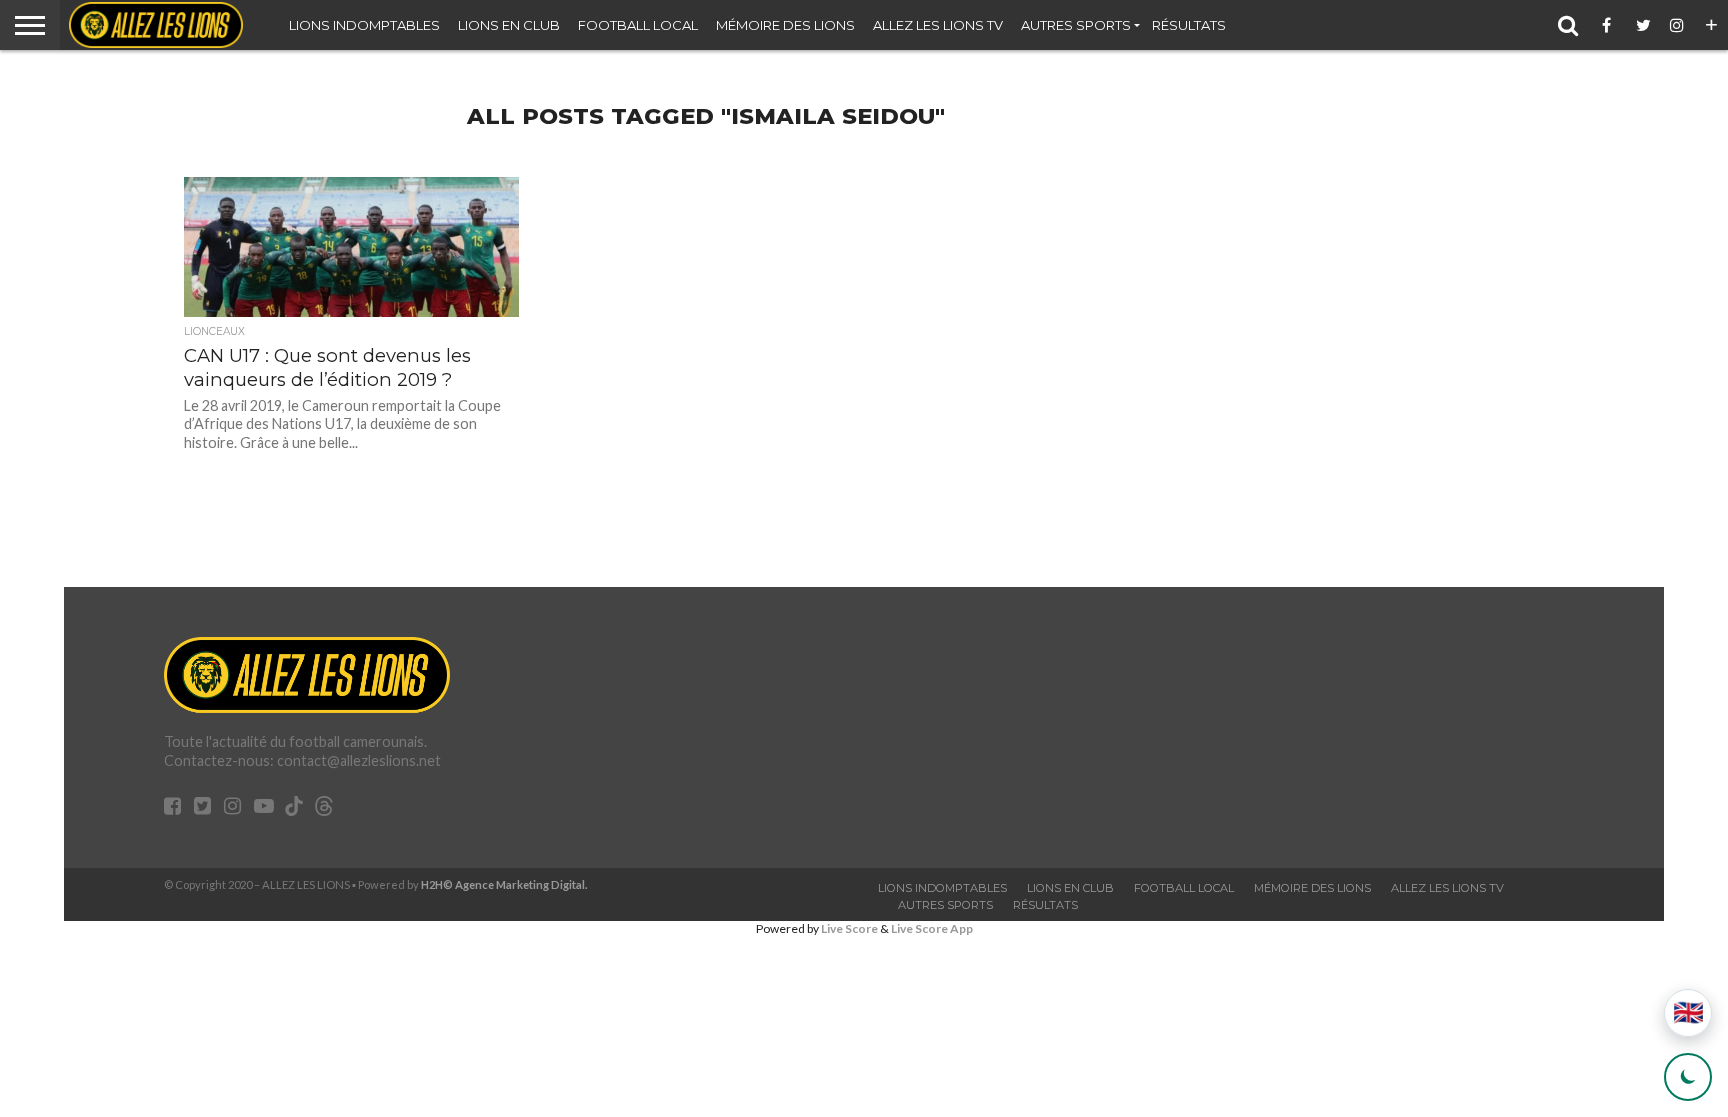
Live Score (849, 928)
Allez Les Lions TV (938, 25)
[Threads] (324, 808)
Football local (638, 25)
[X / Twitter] (1644, 25)
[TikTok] (294, 808)
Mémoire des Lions (785, 25)
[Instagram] (1678, 25)
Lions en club (509, 25)
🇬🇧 (1688, 1012)
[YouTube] (264, 807)
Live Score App (932, 928)
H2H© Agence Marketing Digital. (504, 884)
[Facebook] (1610, 25)
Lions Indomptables (364, 25)
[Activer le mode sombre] (1688, 1077)
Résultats (1189, 25)
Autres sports (1076, 25)
